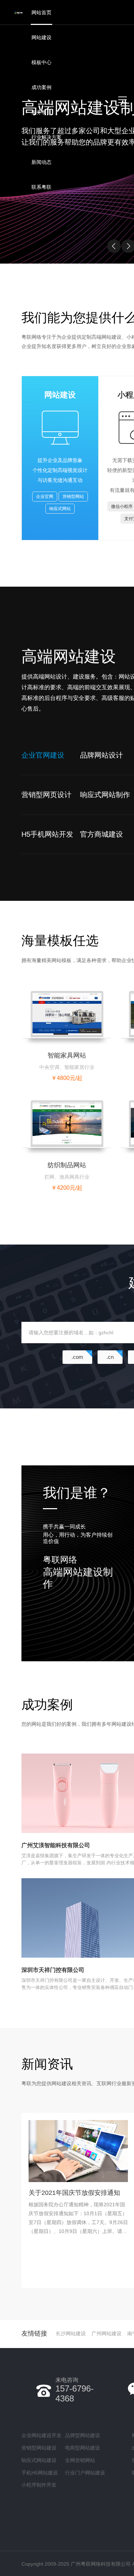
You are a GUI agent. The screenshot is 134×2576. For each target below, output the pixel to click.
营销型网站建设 (39, 2448)
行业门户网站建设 (85, 2473)
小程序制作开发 (39, 2485)
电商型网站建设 (83, 2448)
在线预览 (54, 1021)
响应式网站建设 (39, 2460)
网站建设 (41, 37)
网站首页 (41, 12)
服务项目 (41, 112)
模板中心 (41, 62)
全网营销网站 (80, 2460)
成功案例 (41, 87)
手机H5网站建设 (40, 2473)
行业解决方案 (46, 137)
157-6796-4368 (75, 2390)
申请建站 (80, 1021)
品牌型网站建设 (83, 2435)
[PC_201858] (67, 1123)
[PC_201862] (67, 1014)
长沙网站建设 (71, 2333)
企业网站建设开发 (41, 2435)
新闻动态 (41, 162)
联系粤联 (41, 187)
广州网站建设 (106, 2333)
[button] (114, 246)
